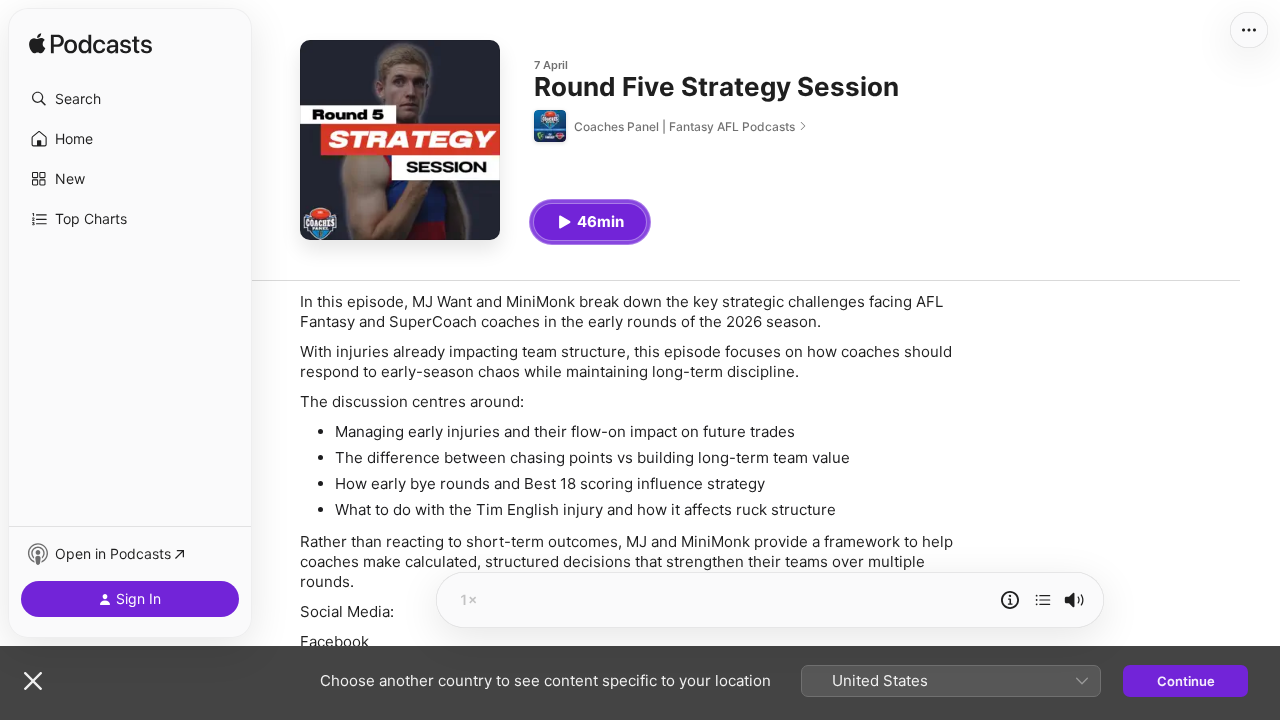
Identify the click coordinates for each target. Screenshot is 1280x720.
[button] (130, 99)
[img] (90, 45)
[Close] (33, 681)
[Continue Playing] (1043, 600)
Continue (1186, 681)
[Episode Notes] (1010, 600)
